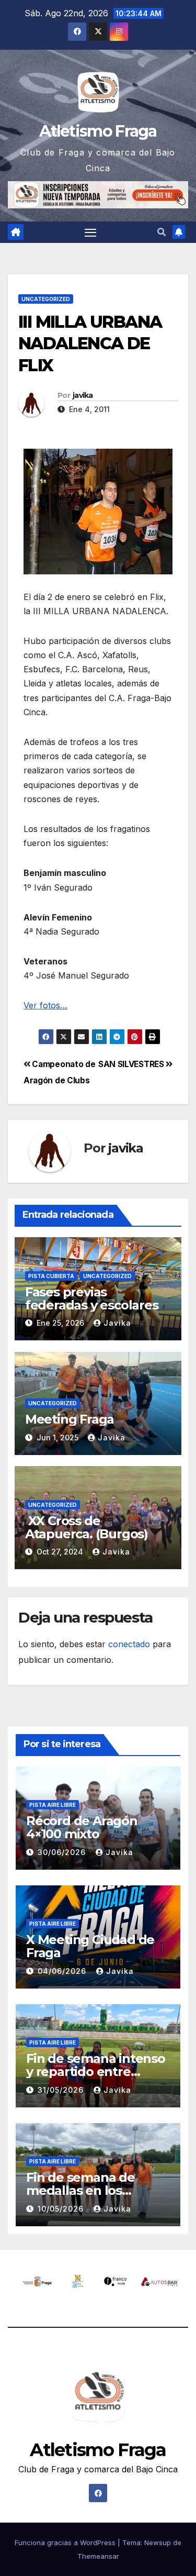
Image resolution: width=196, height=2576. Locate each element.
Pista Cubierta (51, 1276)
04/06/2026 (63, 1971)
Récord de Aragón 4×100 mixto (82, 1827)
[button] (162, 232)
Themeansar (98, 2556)
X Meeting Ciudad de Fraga (90, 1946)
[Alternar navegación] (90, 232)
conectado (129, 1644)
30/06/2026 (63, 1852)
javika (83, 395)
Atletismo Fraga (98, 131)
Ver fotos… (45, 1005)
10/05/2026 (62, 2209)
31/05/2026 (62, 2090)
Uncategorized (46, 299)
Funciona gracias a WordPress (66, 2542)
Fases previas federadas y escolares (92, 1298)
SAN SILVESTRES (132, 1064)
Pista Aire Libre (53, 1805)
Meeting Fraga (70, 1419)
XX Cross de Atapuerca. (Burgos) (87, 1527)
